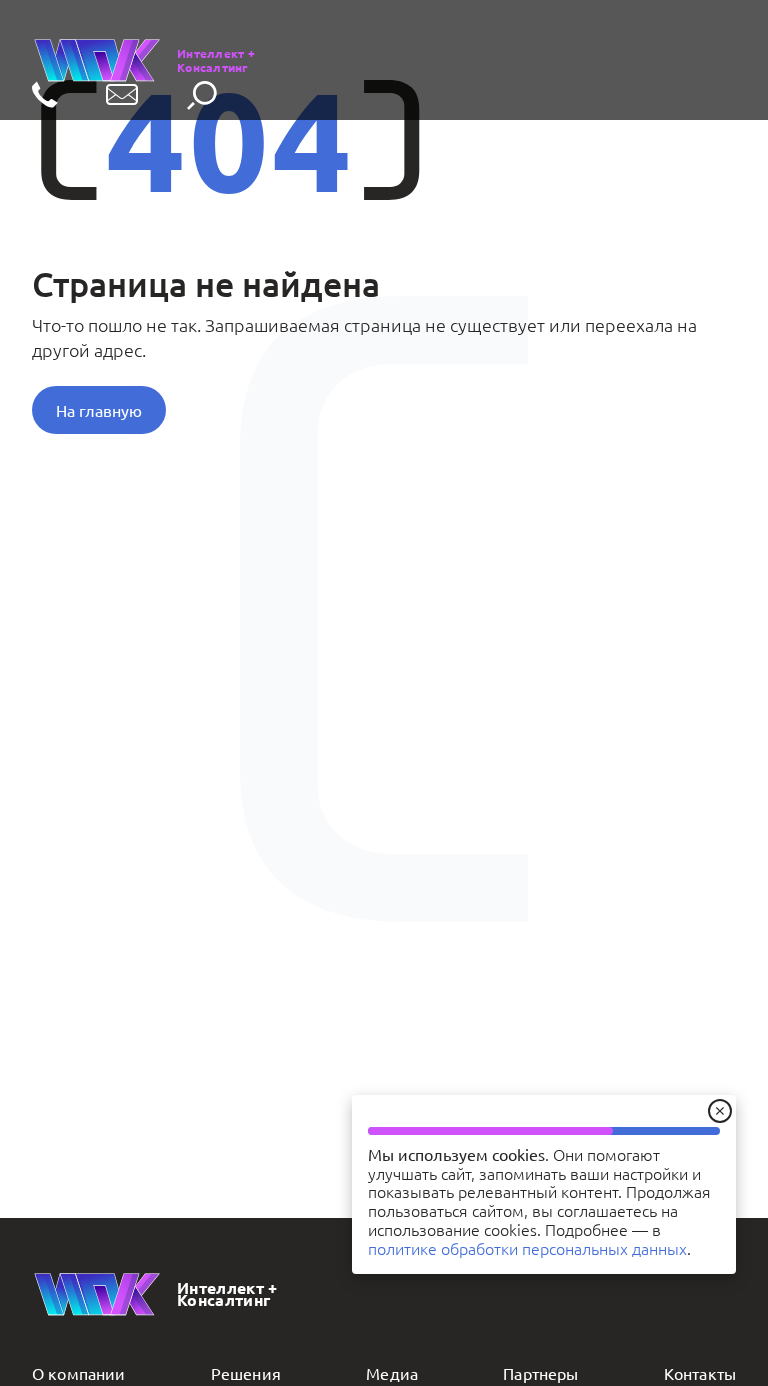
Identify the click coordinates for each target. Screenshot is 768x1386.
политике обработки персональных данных (527, 1248)
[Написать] (122, 96)
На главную (99, 410)
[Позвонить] (45, 96)
